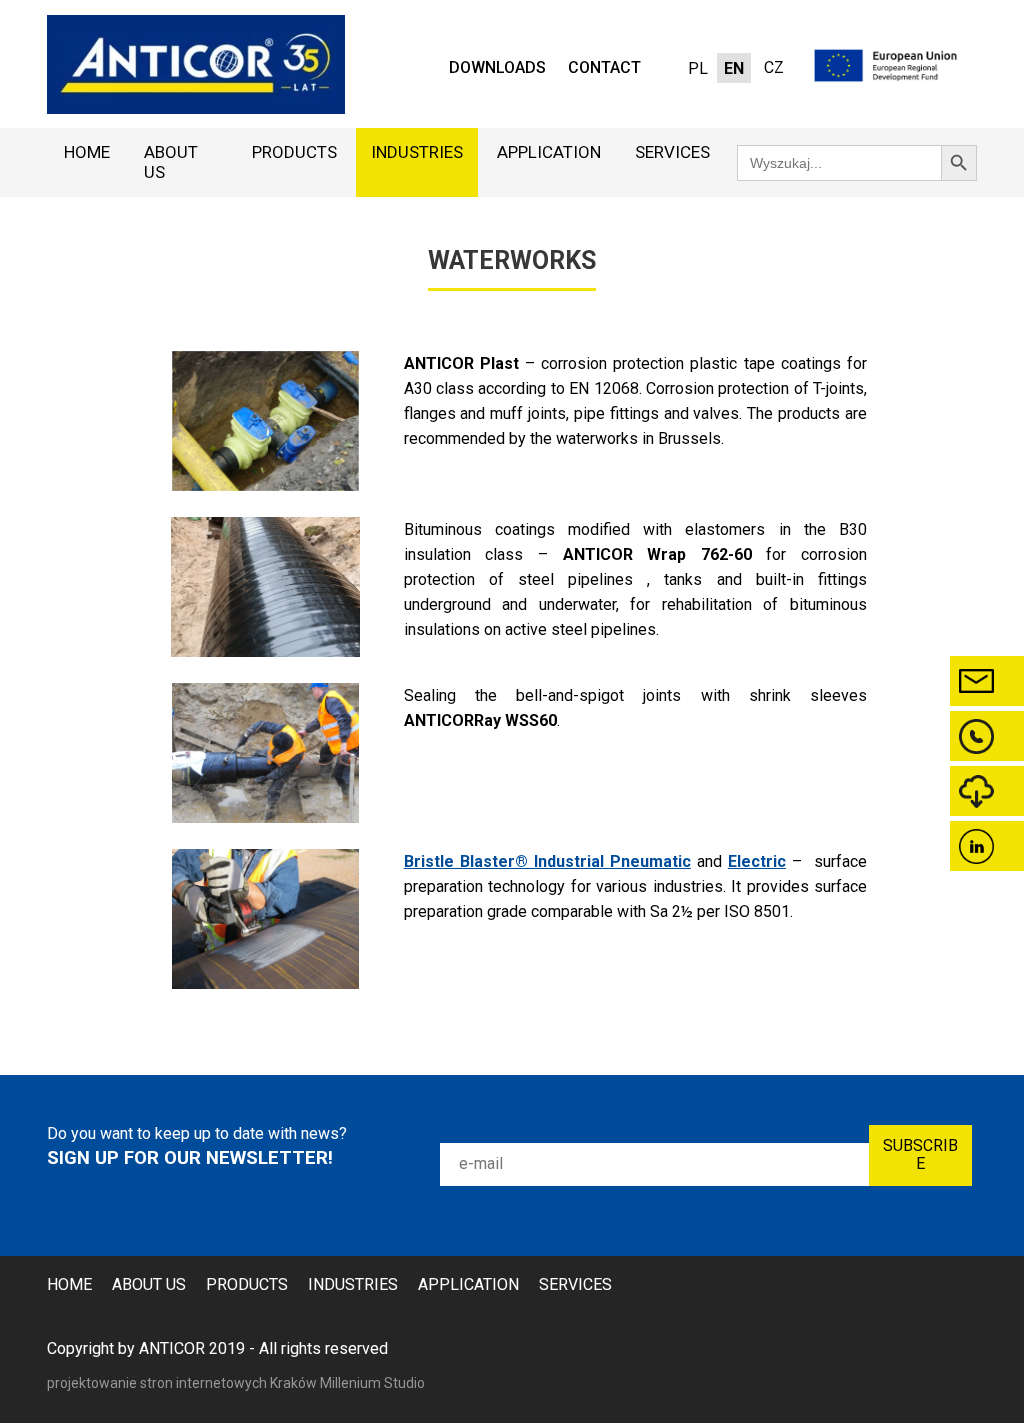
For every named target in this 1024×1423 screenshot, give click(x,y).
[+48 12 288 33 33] (987, 736)
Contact (604, 67)
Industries (417, 152)
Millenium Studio (372, 1383)
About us (171, 162)
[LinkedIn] (987, 846)
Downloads (497, 67)
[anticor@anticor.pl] (987, 681)
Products (294, 152)
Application (549, 152)
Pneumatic (650, 861)
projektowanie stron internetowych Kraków (183, 1383)
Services (672, 152)
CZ (774, 67)
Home (87, 152)
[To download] (987, 791)
